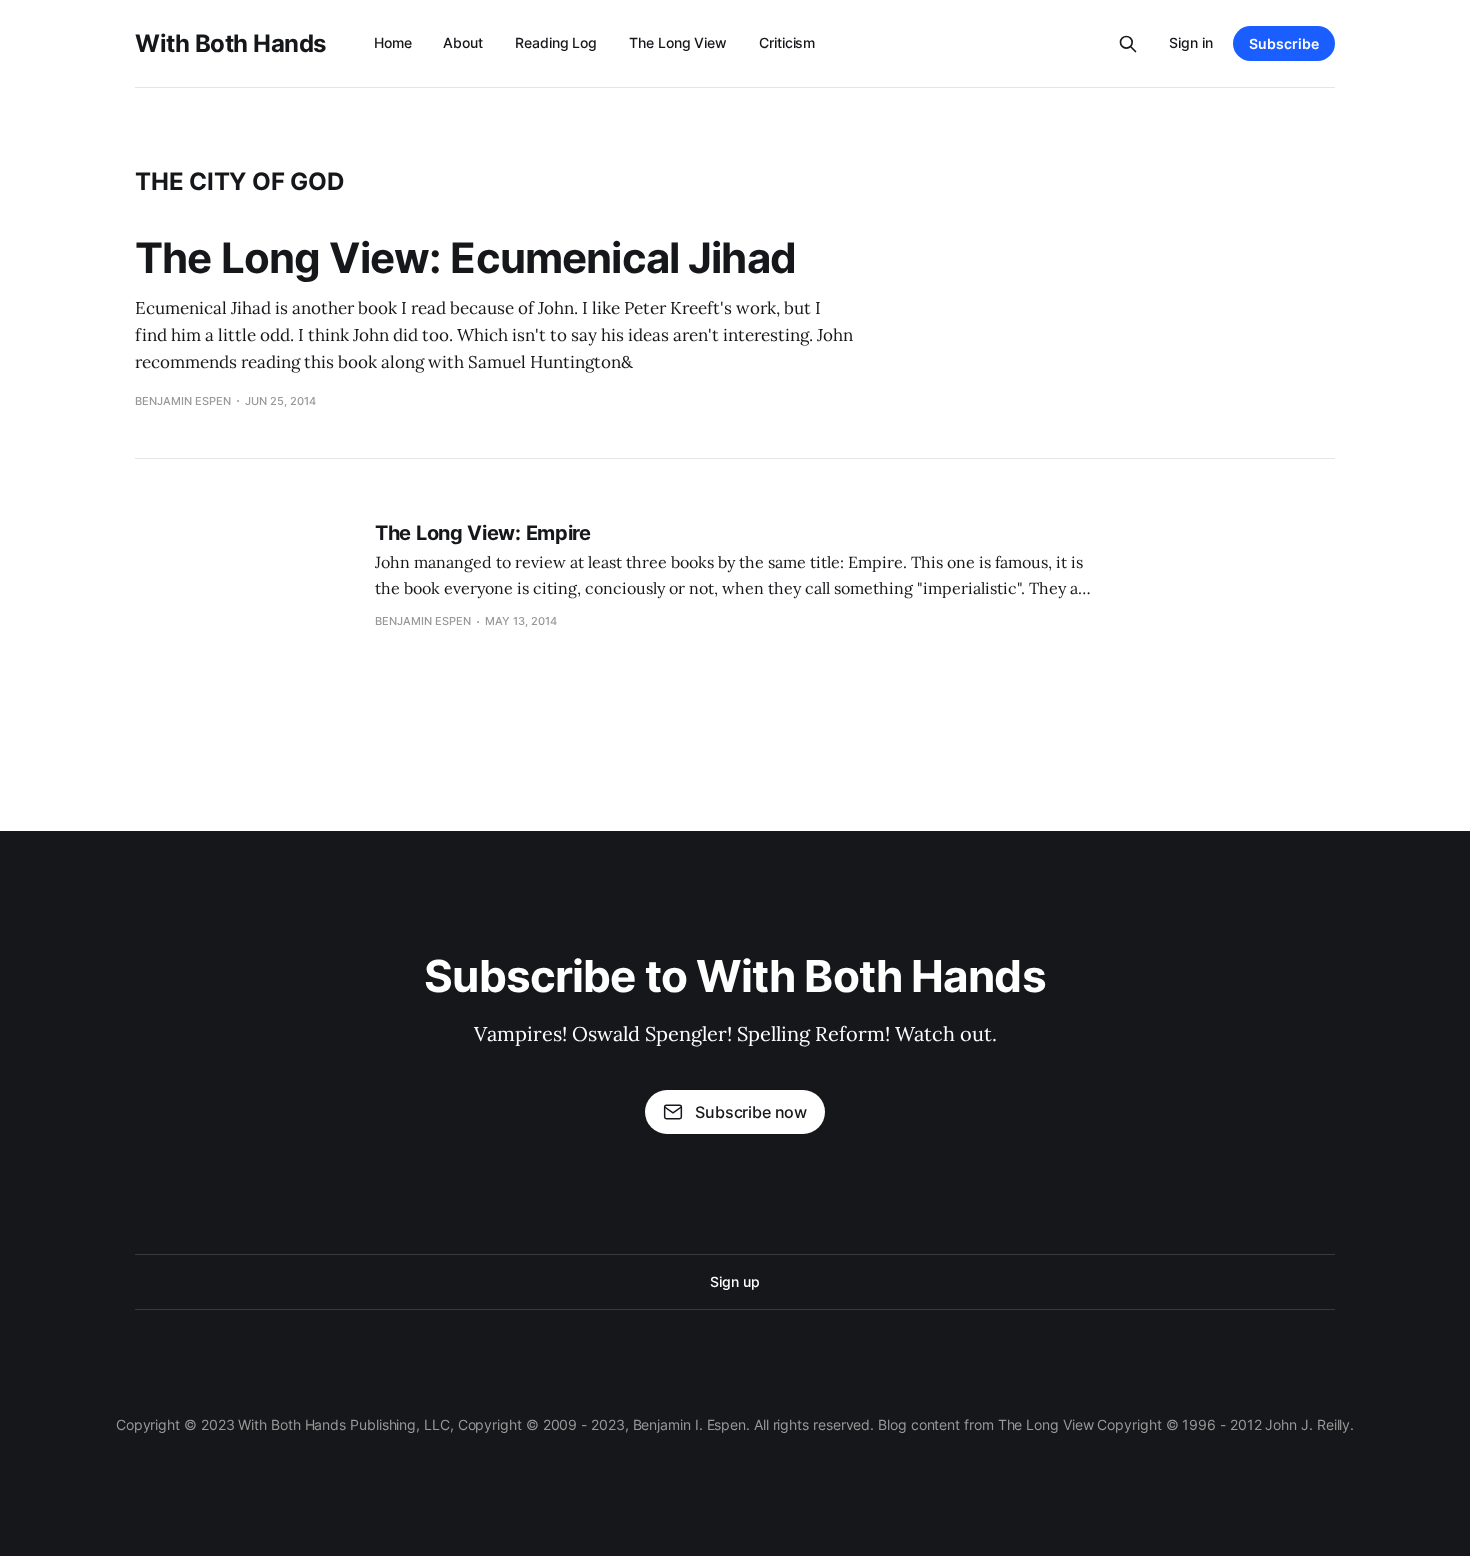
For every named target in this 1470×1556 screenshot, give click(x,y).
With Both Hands (230, 44)
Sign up (734, 1281)
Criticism (787, 42)
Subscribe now (751, 1112)
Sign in (1191, 42)
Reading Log (556, 42)
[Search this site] (1128, 44)
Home (393, 42)
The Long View (678, 42)
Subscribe (1284, 43)
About (463, 42)
